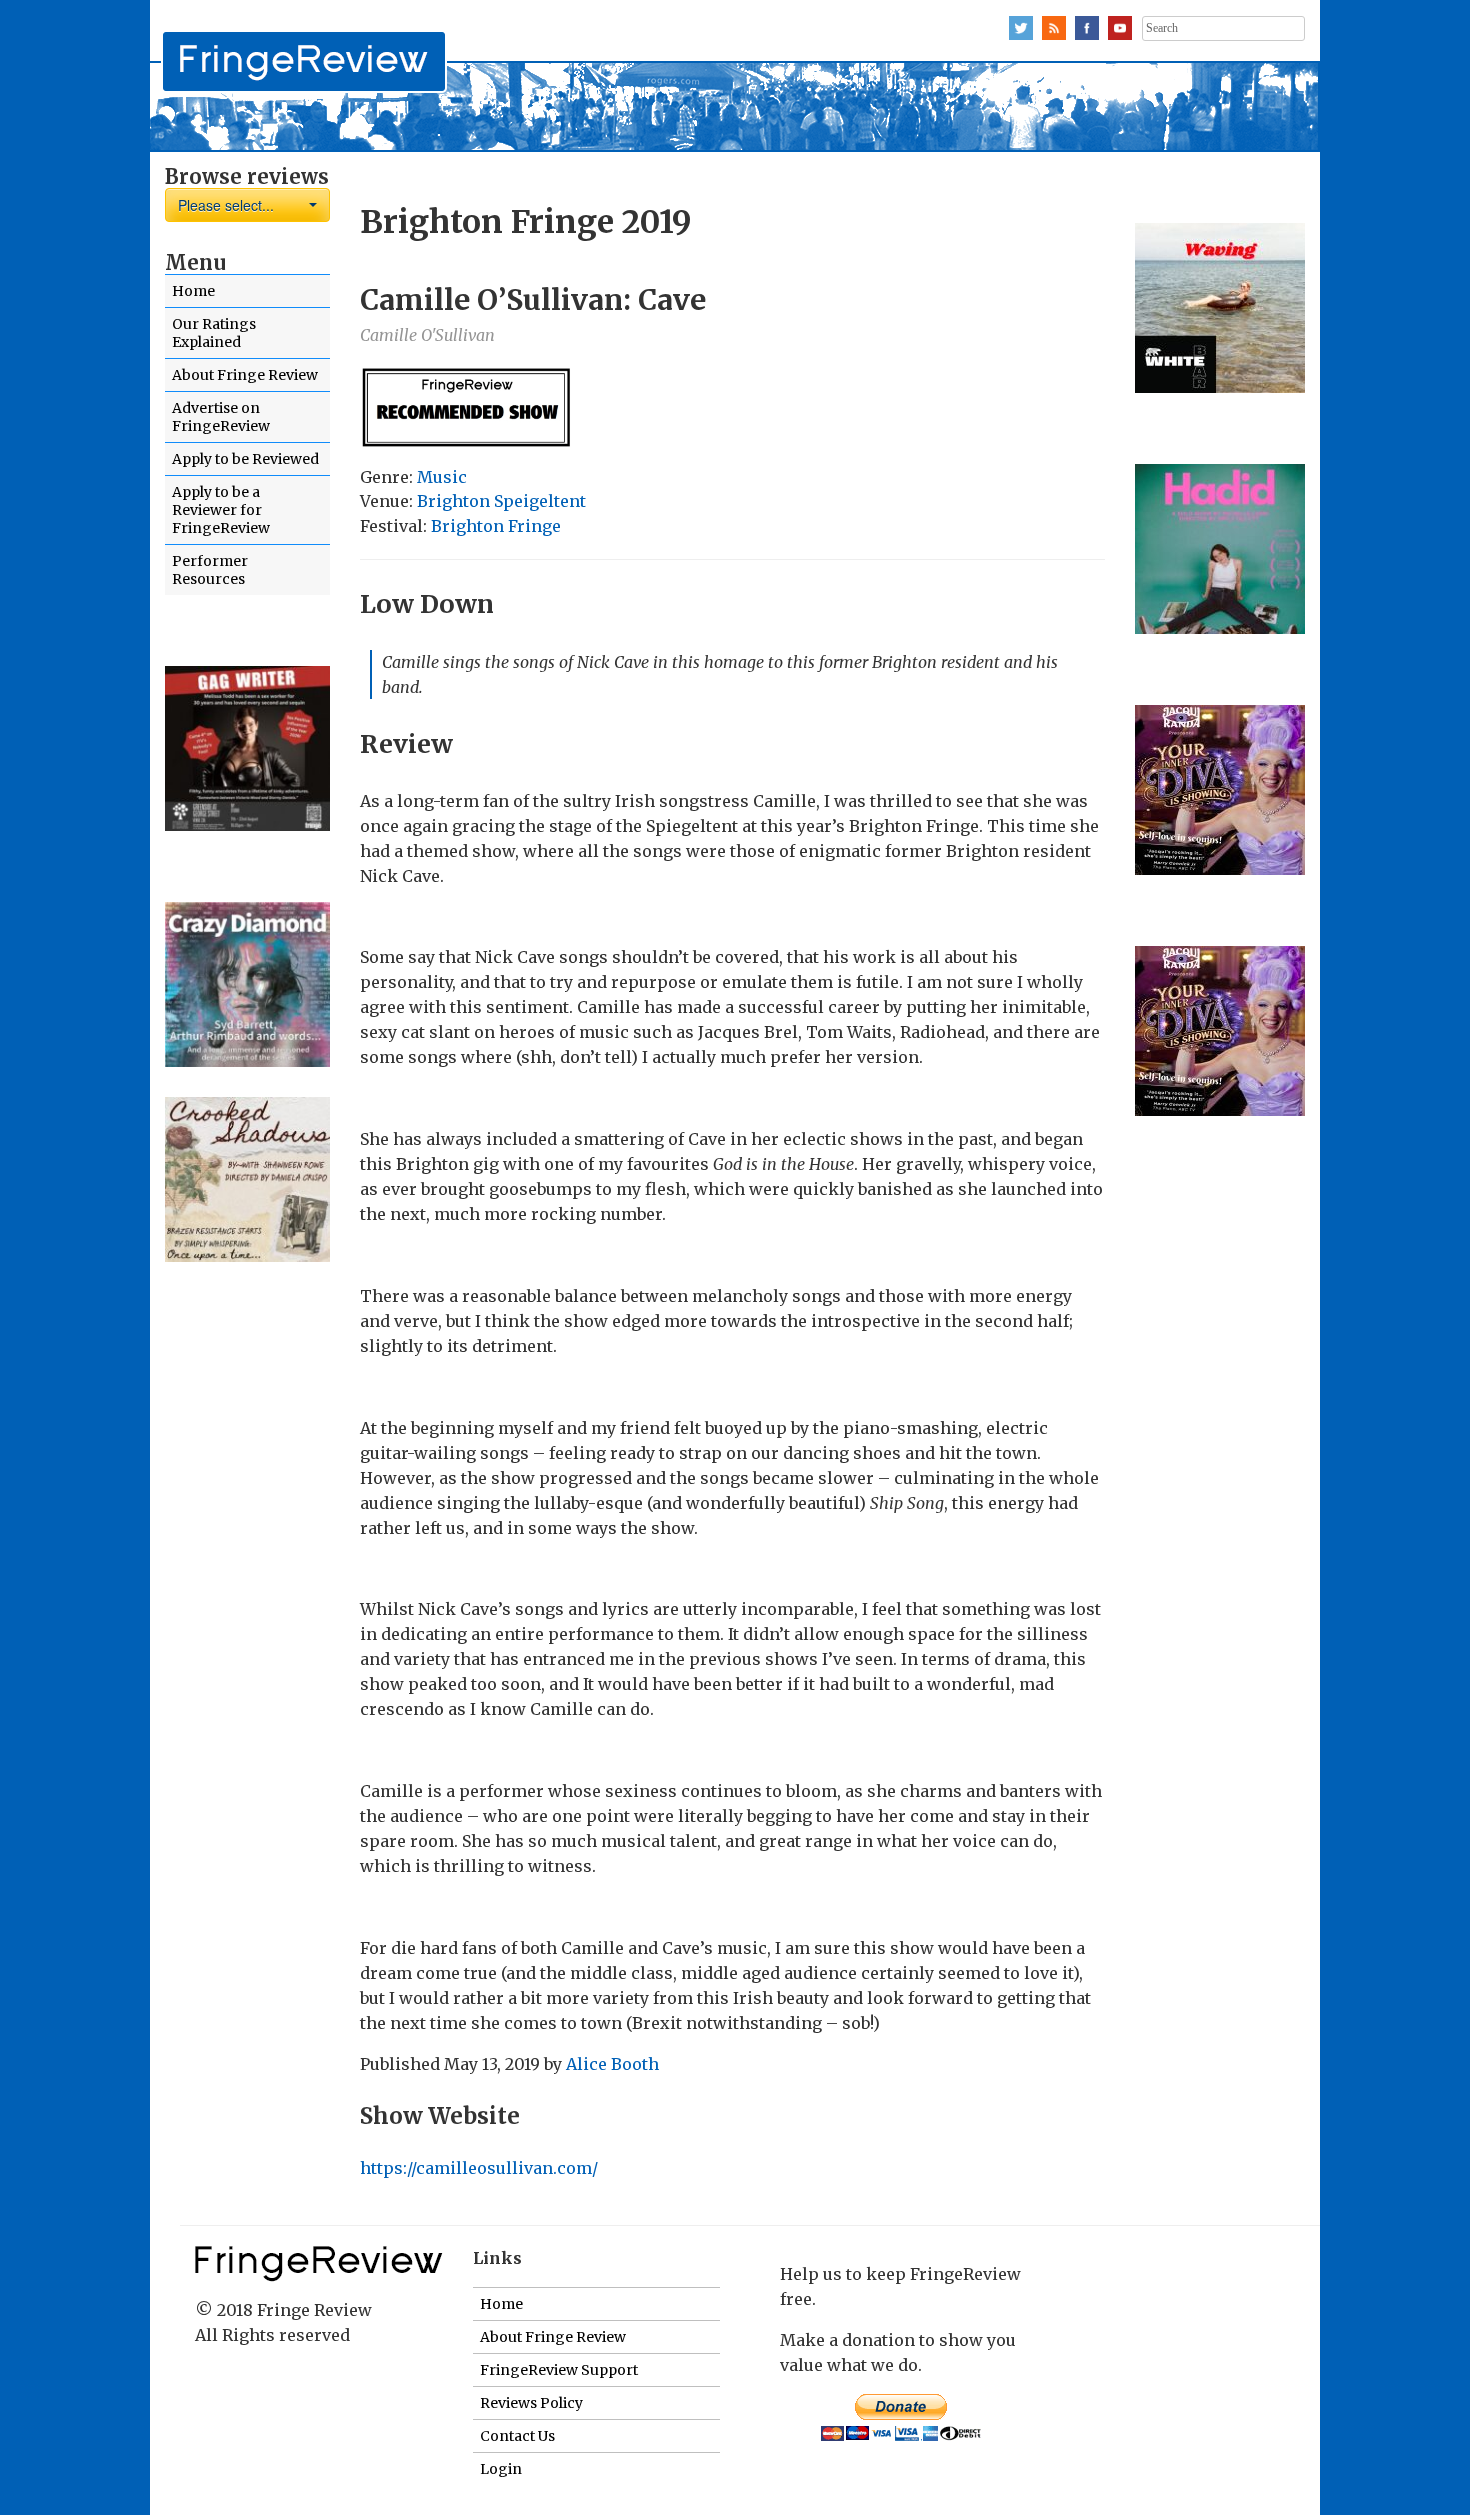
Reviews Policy (531, 2403)
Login (501, 2469)
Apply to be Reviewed (245, 459)
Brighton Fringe (496, 526)
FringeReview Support (559, 2370)
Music (442, 477)
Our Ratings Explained (214, 333)
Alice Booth (612, 2064)
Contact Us (517, 2436)
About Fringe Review (245, 375)
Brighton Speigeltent (501, 501)
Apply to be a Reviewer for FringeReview (221, 510)
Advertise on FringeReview (221, 417)
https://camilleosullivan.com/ (479, 2168)
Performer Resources (210, 570)
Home (193, 291)
